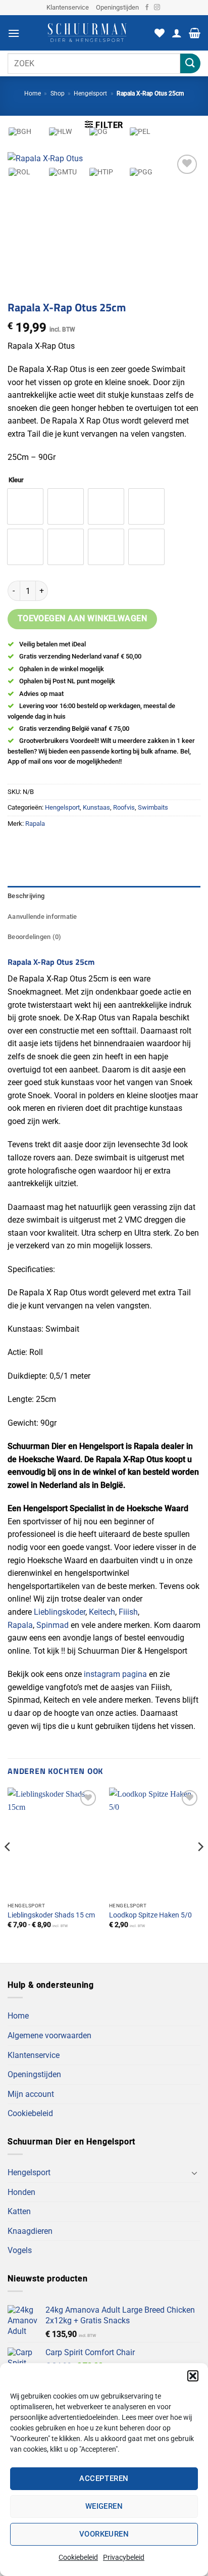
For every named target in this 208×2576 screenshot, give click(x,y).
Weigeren (104, 2506)
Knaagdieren (30, 2231)
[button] (193, 2376)
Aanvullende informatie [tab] (42, 917)
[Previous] (8, 1867)
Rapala (20, 1625)
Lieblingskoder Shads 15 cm (51, 1915)
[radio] (25, 547)
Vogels (20, 2250)
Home (33, 93)
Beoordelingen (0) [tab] (34, 937)
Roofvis (124, 807)
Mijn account (31, 2094)
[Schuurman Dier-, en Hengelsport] (87, 33)
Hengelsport (90, 93)
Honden (21, 2192)
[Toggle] (194, 2173)
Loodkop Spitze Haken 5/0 (150, 1915)
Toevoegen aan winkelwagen (83, 619)
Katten (19, 2211)
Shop (58, 93)
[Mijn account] (177, 33)
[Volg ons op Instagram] (157, 8)
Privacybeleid (124, 2557)
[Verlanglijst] (160, 33)
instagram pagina (115, 1674)
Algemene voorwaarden (49, 2035)
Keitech (102, 1612)
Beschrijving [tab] (26, 896)
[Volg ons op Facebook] (147, 8)
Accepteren (104, 2478)
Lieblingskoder (60, 1612)
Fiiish (128, 1612)
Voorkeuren (104, 2534)
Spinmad (53, 1625)
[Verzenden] (190, 63)
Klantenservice (68, 7)
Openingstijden (117, 7)
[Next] (200, 1867)
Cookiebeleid (78, 2557)
